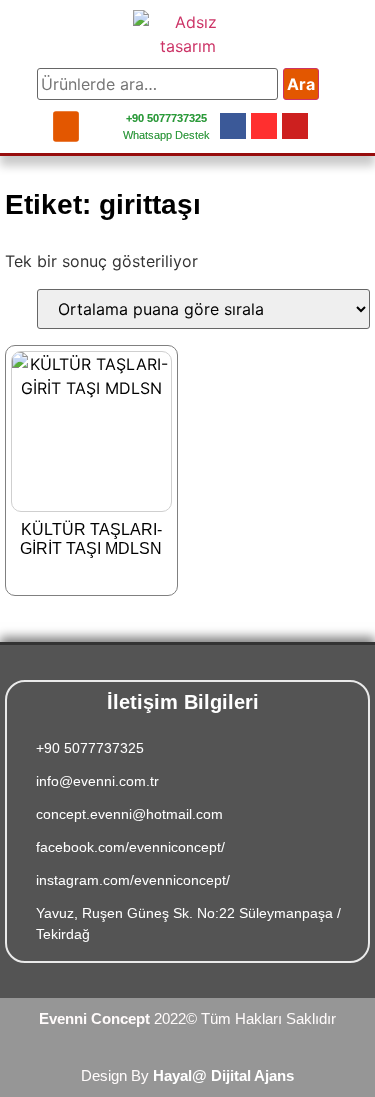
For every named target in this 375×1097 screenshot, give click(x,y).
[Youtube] (295, 126)
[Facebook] (233, 126)
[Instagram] (264, 126)
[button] (66, 126)
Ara (301, 84)
